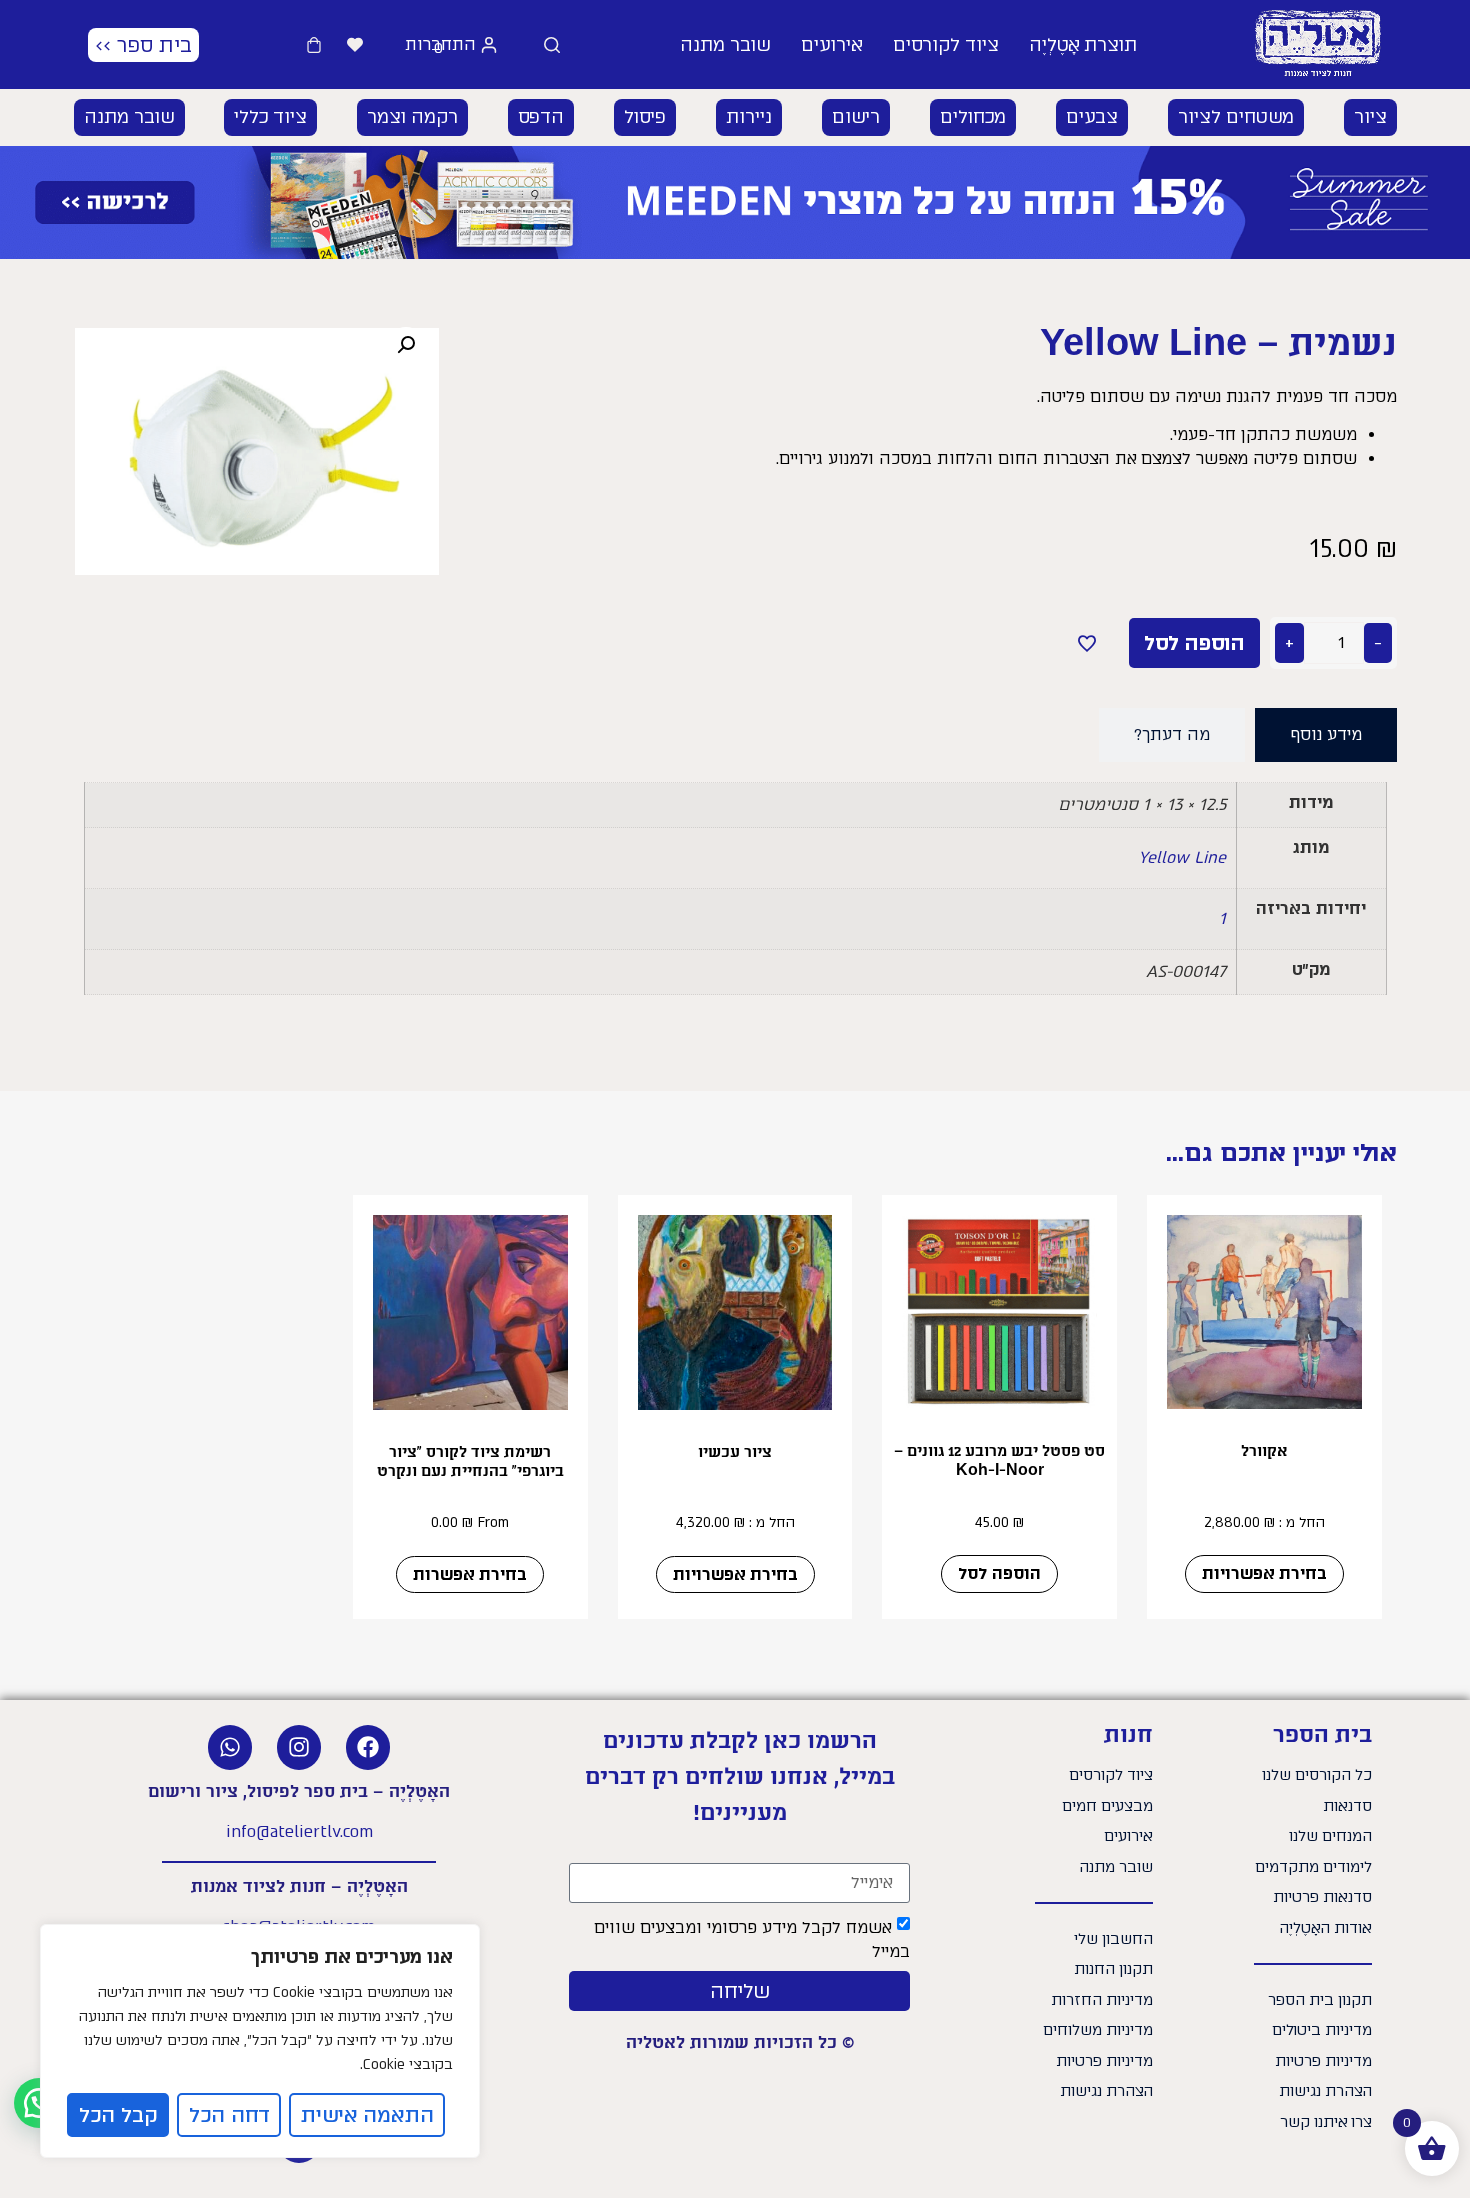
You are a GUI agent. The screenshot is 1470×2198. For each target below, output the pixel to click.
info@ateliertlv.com (299, 1831)
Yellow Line (1182, 857)
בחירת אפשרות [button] (470, 1574)
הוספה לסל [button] (999, 1573)
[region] (260, 2041)
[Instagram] (299, 1747)
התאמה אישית (367, 2115)
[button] (1370, 117)
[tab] (1326, 735)
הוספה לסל (1194, 643)
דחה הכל (229, 2115)
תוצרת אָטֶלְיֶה (1083, 45)
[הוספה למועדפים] (1087, 643)
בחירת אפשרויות (1264, 1573)
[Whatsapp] (230, 1747)
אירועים (832, 45)
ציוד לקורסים (946, 45)
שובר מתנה (725, 45)
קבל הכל (118, 2115)
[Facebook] (368, 1747)
